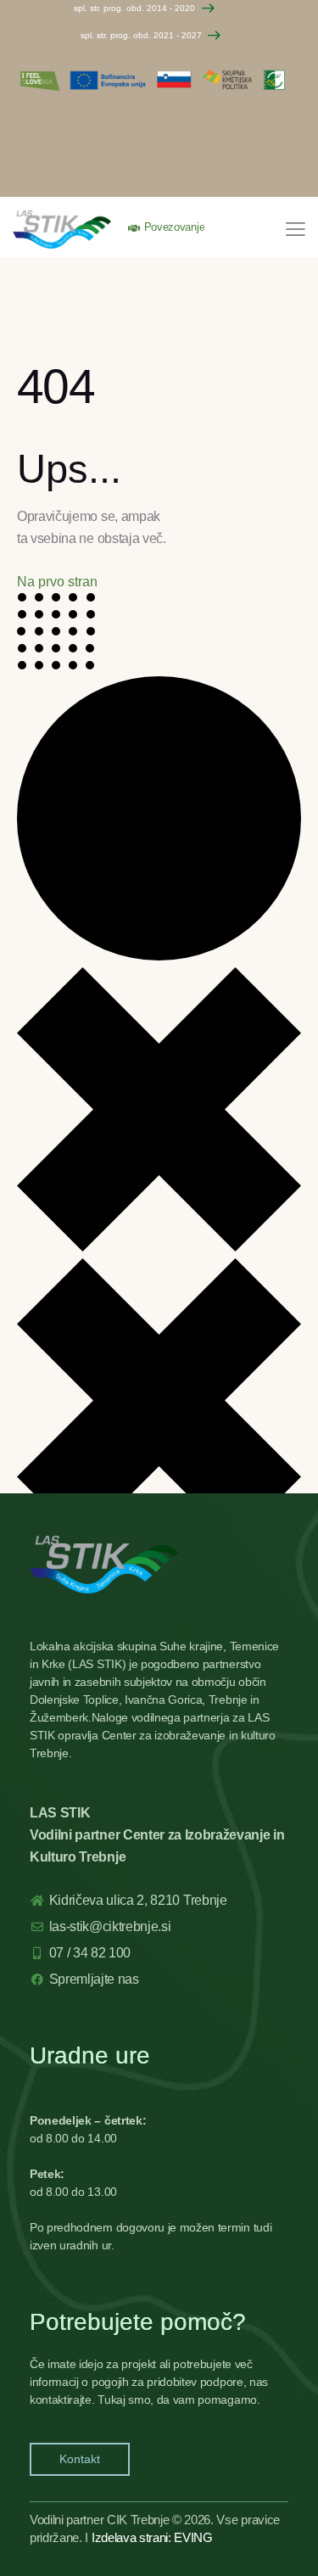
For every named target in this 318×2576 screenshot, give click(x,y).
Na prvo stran (57, 582)
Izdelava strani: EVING (152, 2537)
